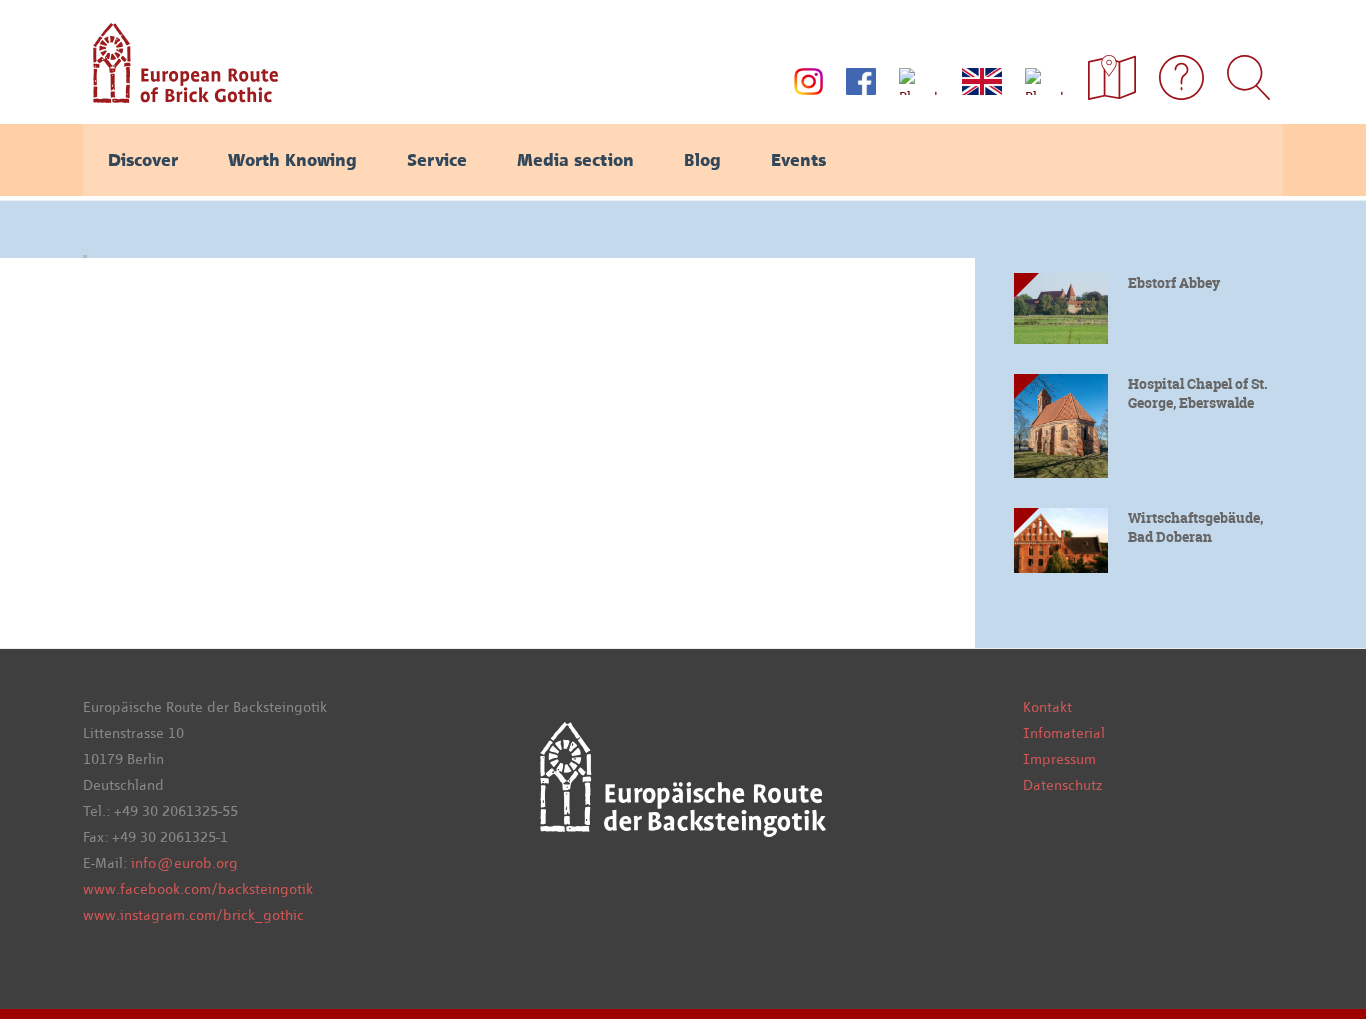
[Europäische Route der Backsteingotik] (180, 96)
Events (798, 160)
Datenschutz (1062, 785)
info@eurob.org (184, 863)
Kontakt (1047, 707)
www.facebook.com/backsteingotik (198, 889)
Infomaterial (1064, 733)
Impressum (1059, 759)
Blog (702, 160)
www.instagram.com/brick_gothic (193, 915)
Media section (575, 160)
